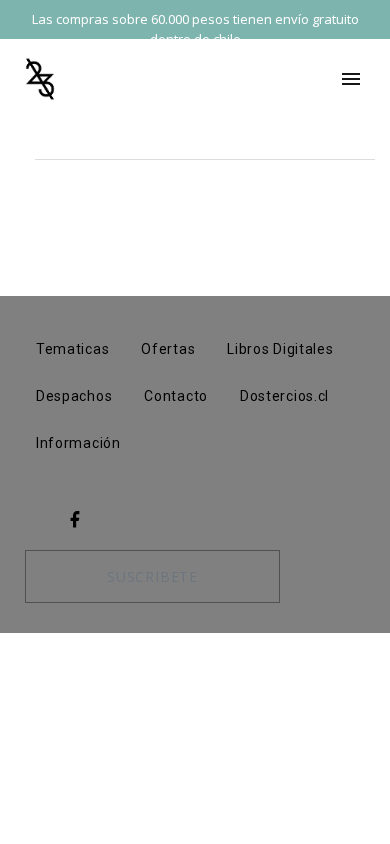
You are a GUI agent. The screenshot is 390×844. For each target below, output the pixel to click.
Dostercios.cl (284, 396)
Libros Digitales (280, 349)
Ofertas (168, 349)
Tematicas (72, 349)
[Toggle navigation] (351, 79)
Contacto (176, 396)
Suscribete (152, 576)
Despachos (74, 396)
